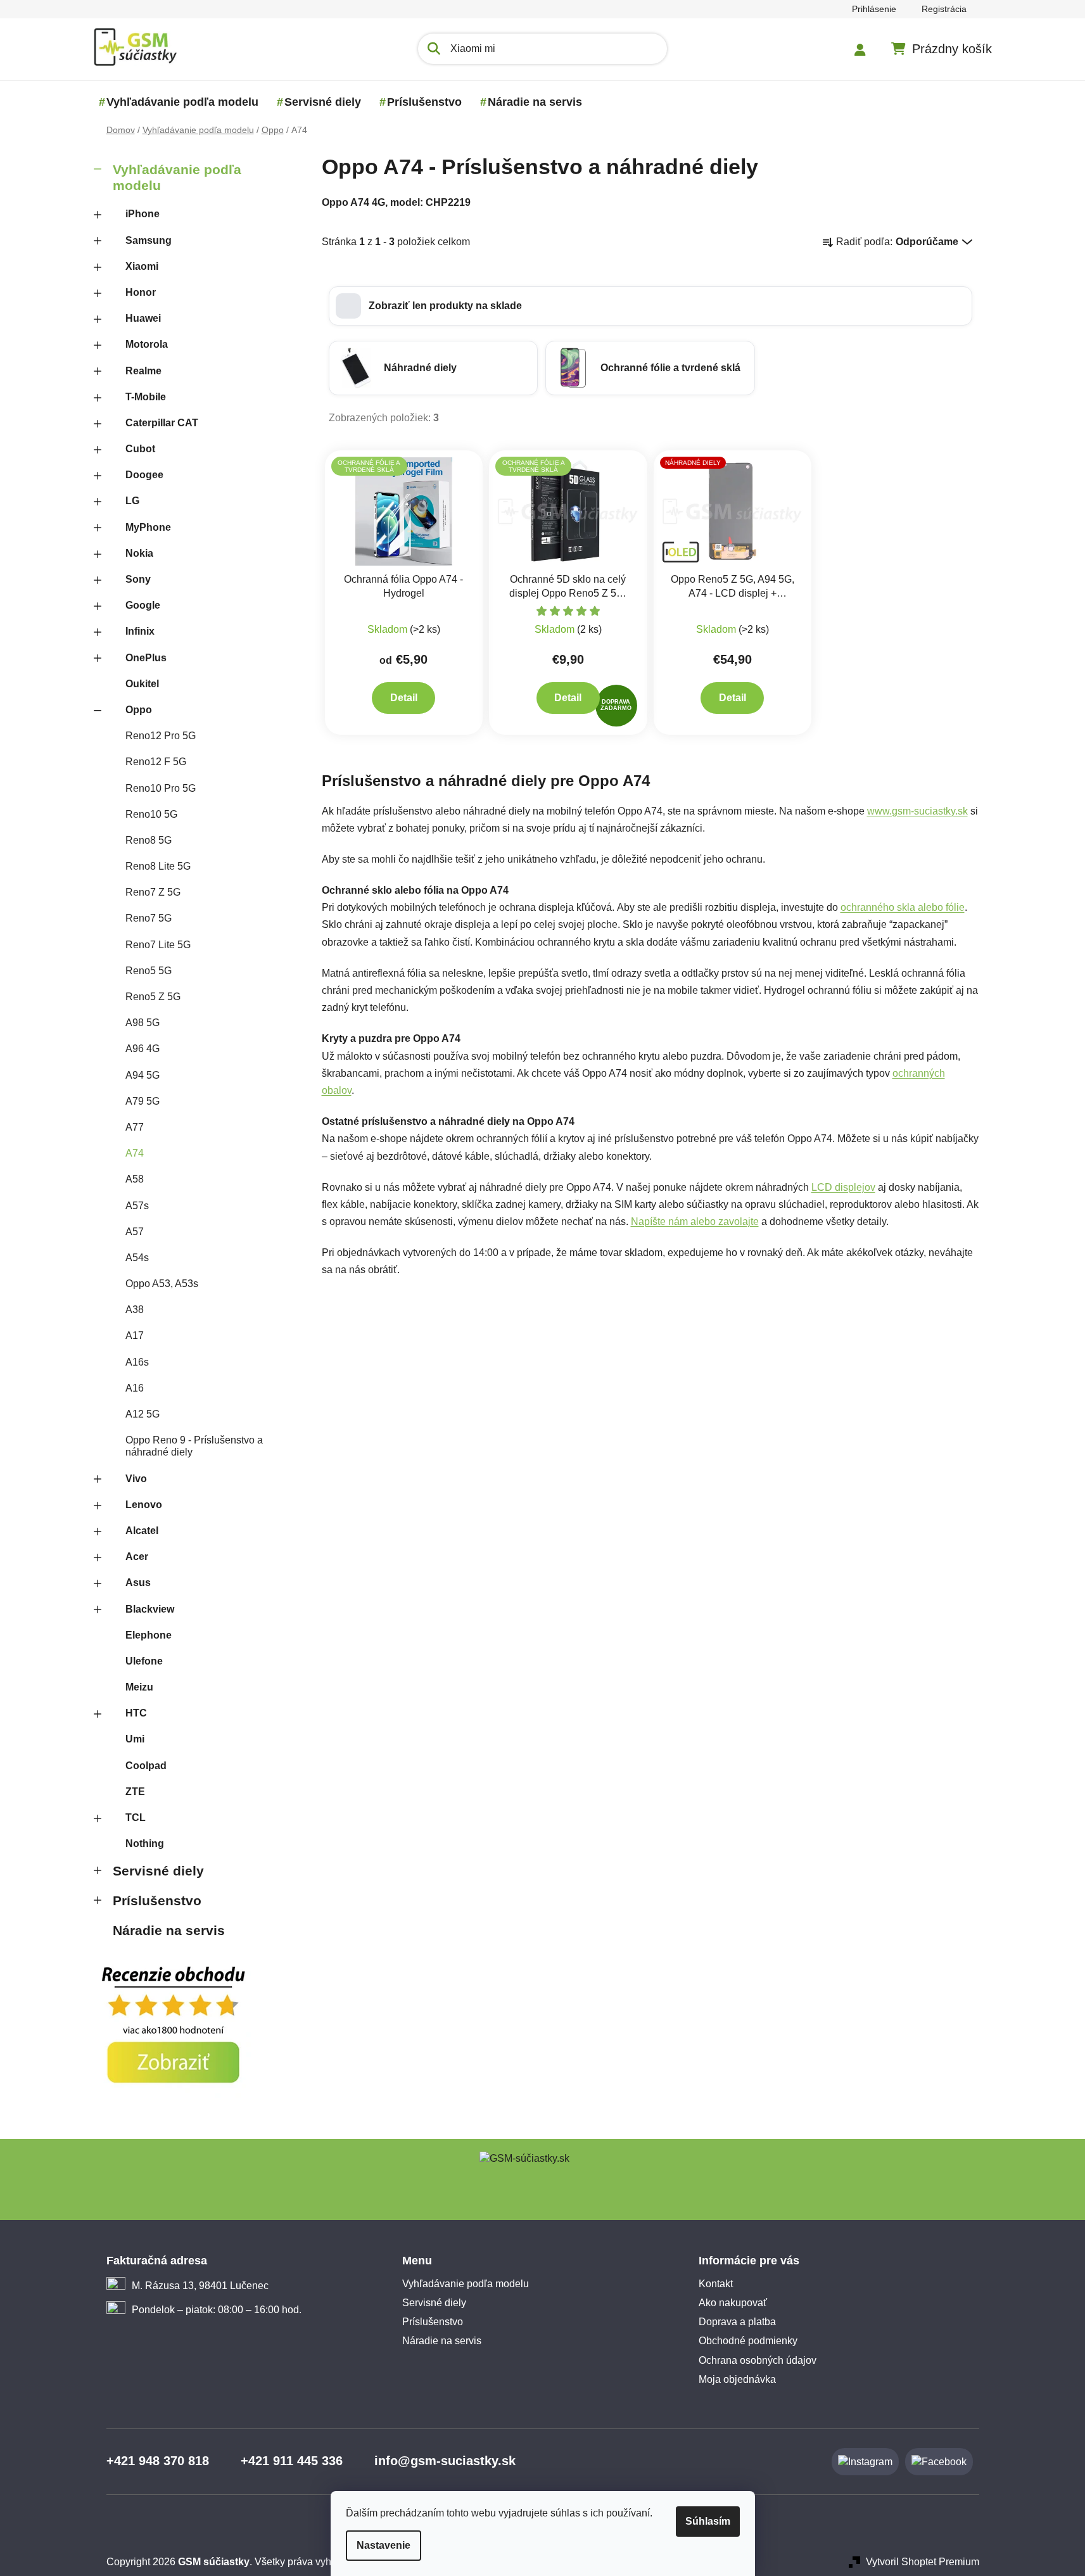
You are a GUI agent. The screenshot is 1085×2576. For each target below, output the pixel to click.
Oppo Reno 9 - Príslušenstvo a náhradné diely (194, 1446)
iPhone (143, 214)
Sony (138, 579)
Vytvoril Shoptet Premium (923, 2562)
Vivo (136, 1479)
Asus (138, 1583)
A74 (135, 1153)
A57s (137, 1206)
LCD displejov (843, 1187)
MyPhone (148, 527)
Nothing (145, 1843)
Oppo (139, 710)
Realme (143, 371)
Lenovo (144, 1505)
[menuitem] (182, 102)
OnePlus (146, 658)
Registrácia (944, 9)
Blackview (150, 1609)
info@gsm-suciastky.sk (445, 2461)
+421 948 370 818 (158, 2461)
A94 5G (143, 1075)
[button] (650, 306)
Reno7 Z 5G (153, 892)
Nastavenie (384, 2545)
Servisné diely (158, 1871)
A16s (137, 1362)
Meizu (139, 1687)
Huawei (143, 318)
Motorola (147, 344)
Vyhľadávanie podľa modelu (177, 177)
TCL (136, 1818)
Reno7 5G (149, 918)
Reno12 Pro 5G (161, 736)
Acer (137, 1557)
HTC (136, 1713)
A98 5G (143, 1023)
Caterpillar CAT (162, 423)
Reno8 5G (149, 840)
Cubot (140, 449)
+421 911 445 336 (292, 2461)
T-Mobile (146, 397)
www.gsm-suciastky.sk (917, 811)
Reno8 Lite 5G (158, 866)
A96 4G (143, 1049)
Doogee (144, 475)
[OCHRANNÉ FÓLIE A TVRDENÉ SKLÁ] (404, 511)
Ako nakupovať (733, 2303)
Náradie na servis (169, 1930)
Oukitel (142, 684)
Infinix (140, 631)
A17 (135, 1336)
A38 (135, 1310)
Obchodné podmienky (748, 2341)
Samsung (149, 240)
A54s (137, 1258)
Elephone (149, 1635)
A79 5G (143, 1101)
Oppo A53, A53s (162, 1284)
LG (132, 501)
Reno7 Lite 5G (158, 945)
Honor (141, 292)
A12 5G (143, 1414)
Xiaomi (142, 266)
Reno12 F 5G (156, 762)
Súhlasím (708, 2521)
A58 (135, 1179)
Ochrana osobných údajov (758, 2360)
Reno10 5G (151, 814)
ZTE (135, 1792)
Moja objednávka (737, 2379)
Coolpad (146, 1766)
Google (143, 605)
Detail (404, 698)
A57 (135, 1232)
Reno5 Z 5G (153, 997)
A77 (135, 1127)
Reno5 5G (149, 971)
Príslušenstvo (157, 1900)
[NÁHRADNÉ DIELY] (733, 511)
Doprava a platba (737, 2322)
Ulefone (144, 1661)
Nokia (139, 553)
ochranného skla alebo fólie (903, 907)
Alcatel (142, 1531)
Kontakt (716, 2284)
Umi (135, 1739)
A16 (135, 1388)
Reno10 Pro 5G (161, 788)
